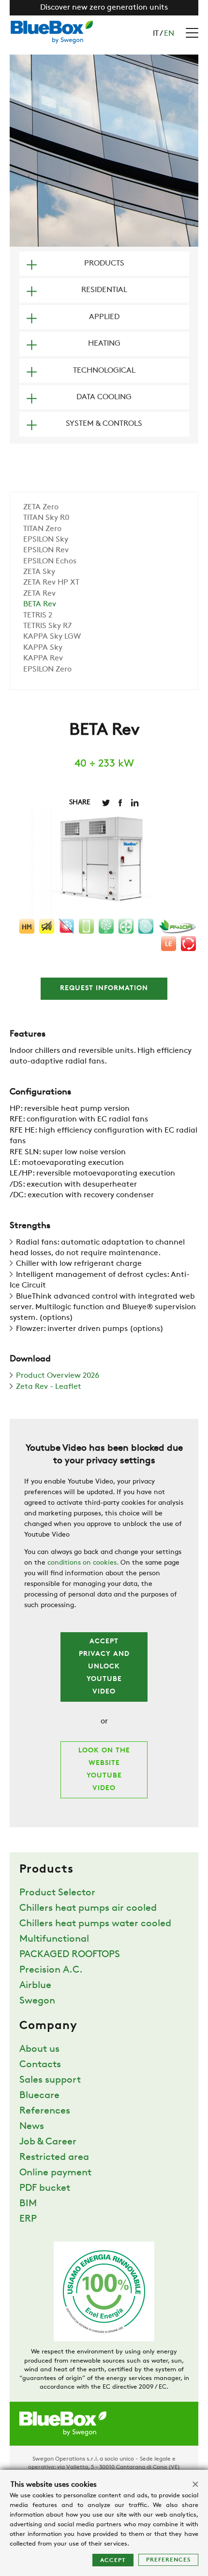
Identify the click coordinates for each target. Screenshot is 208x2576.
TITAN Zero (42, 529)
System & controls (104, 424)
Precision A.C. (51, 1970)
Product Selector (57, 1893)
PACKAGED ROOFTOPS (70, 1955)
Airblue (35, 1986)
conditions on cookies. (83, 1563)
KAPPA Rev (43, 658)
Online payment (55, 2173)
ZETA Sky (39, 572)
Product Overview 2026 (58, 1376)
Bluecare (39, 2096)
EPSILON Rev (46, 550)
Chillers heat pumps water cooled (95, 1924)
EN (169, 34)
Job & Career (48, 2142)
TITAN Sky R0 (46, 518)
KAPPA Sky (43, 648)
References (45, 2111)
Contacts (40, 2065)
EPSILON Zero (47, 670)
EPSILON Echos (50, 561)
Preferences (168, 2560)
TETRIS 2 (38, 616)
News (32, 2127)
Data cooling (104, 397)
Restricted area (54, 2157)
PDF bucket (45, 2188)
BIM (28, 2204)
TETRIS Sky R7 (47, 626)
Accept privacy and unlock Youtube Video (104, 1667)
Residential (104, 290)
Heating (104, 344)
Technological (104, 371)
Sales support (50, 2080)
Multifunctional (54, 1939)
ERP (28, 2219)
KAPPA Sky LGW (52, 637)
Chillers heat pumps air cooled (88, 1908)
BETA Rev (40, 604)
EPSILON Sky (46, 540)
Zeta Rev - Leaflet (49, 1387)
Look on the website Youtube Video (104, 1770)
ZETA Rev (39, 594)
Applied (104, 317)
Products (104, 264)
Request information (104, 988)
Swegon (37, 2001)
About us (39, 2049)
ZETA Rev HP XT (51, 583)
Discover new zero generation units (104, 8)
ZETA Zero (41, 507)
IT (156, 34)
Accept (113, 2561)
